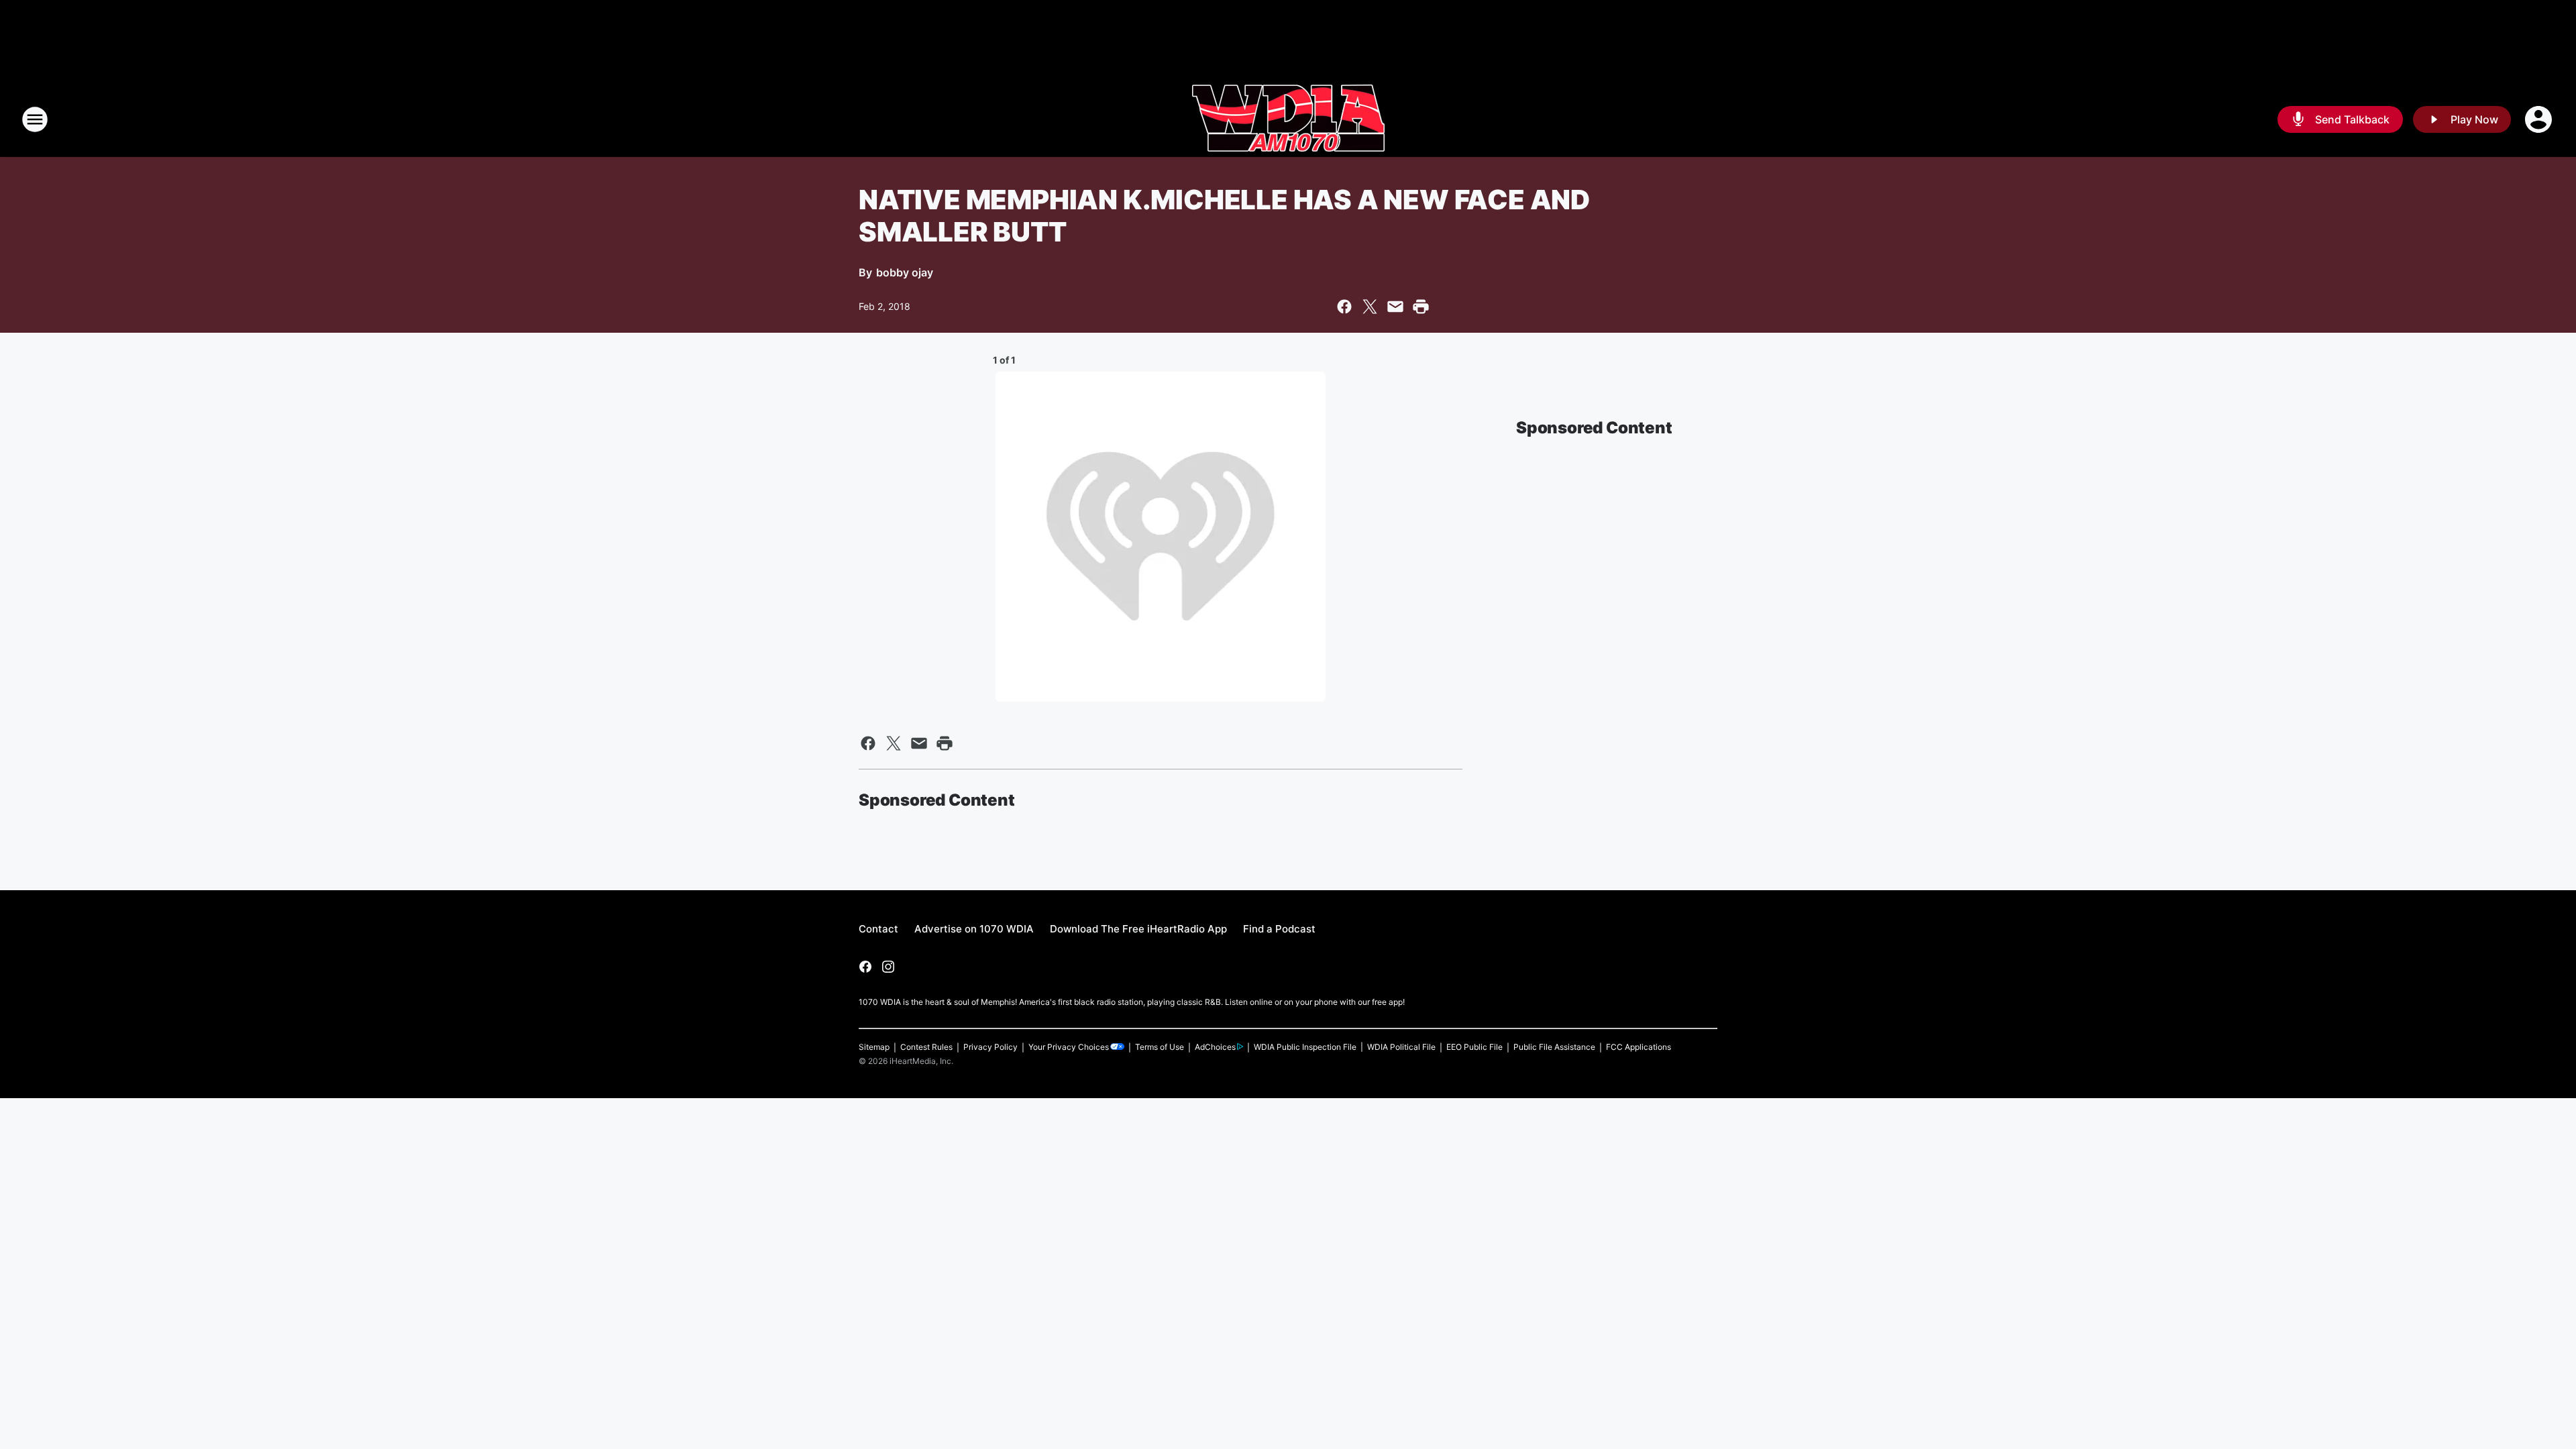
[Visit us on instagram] (888, 967)
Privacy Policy (990, 1047)
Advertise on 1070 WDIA (974, 929)
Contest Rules (926, 1047)
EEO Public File (1474, 1047)
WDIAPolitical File (1401, 1047)
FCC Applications (1639, 1047)
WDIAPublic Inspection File (1305, 1047)
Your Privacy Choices (1069, 1047)
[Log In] (2540, 119)
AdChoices (1215, 1047)
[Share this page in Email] (1395, 307)
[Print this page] (1421, 307)
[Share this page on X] (1370, 307)
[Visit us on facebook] (865, 967)
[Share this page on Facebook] (1344, 307)
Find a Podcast (1279, 929)
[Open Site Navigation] (35, 119)
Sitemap (874, 1047)
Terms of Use (1160, 1047)
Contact (878, 929)
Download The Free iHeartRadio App (1138, 929)
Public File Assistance (1554, 1047)
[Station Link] (1288, 119)
